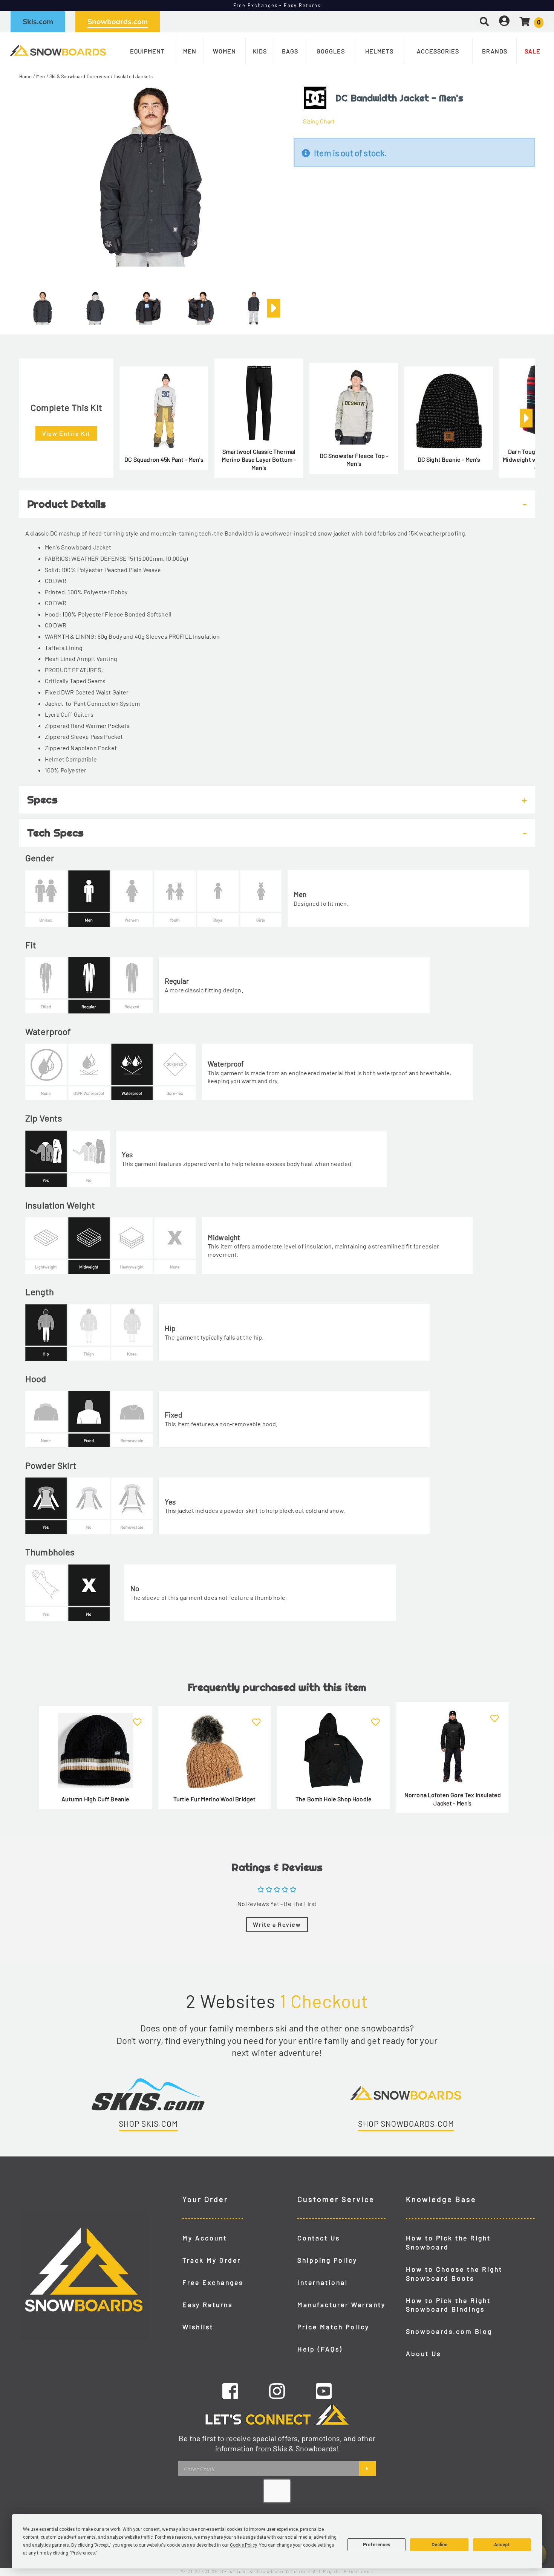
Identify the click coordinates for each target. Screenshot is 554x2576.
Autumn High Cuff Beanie (96, 1799)
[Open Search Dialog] (484, 21)
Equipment (147, 51)
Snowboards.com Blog (449, 2331)
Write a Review (277, 1924)
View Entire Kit (66, 433)
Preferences (377, 2545)
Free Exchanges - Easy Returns (277, 5)
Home (26, 76)
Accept (502, 2545)
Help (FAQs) (320, 2349)
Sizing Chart (319, 121)
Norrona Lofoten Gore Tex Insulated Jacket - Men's (453, 1799)
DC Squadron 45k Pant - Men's (164, 459)
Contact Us (319, 2238)
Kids (260, 51)
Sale (533, 51)
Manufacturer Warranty (341, 2304)
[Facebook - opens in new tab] (230, 2391)
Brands (495, 51)
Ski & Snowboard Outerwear (80, 76)
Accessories (438, 51)
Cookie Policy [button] (243, 2545)
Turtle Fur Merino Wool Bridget (215, 1799)
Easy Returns (207, 2304)
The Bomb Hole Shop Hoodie (334, 1799)
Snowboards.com (118, 21)
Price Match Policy (333, 2327)
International (323, 2282)
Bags (290, 51)
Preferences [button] (83, 2553)
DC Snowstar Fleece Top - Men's (354, 460)
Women (224, 51)
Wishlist (198, 2327)
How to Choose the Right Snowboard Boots (454, 2274)
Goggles (331, 51)
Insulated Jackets (134, 76)
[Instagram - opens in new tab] (277, 2391)
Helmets (379, 51)
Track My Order (212, 2260)
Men (190, 51)
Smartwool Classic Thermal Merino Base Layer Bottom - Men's (259, 459)
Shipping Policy (327, 2260)
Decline (439, 2545)
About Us (423, 2353)
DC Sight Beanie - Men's (449, 459)
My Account (205, 2238)
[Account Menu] (504, 21)
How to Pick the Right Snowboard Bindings (448, 2305)
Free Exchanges (213, 2282)
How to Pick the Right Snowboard (448, 2242)
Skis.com (38, 21)
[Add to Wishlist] (137, 1718)
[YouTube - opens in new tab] (324, 2391)
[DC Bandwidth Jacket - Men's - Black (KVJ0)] (43, 305)
